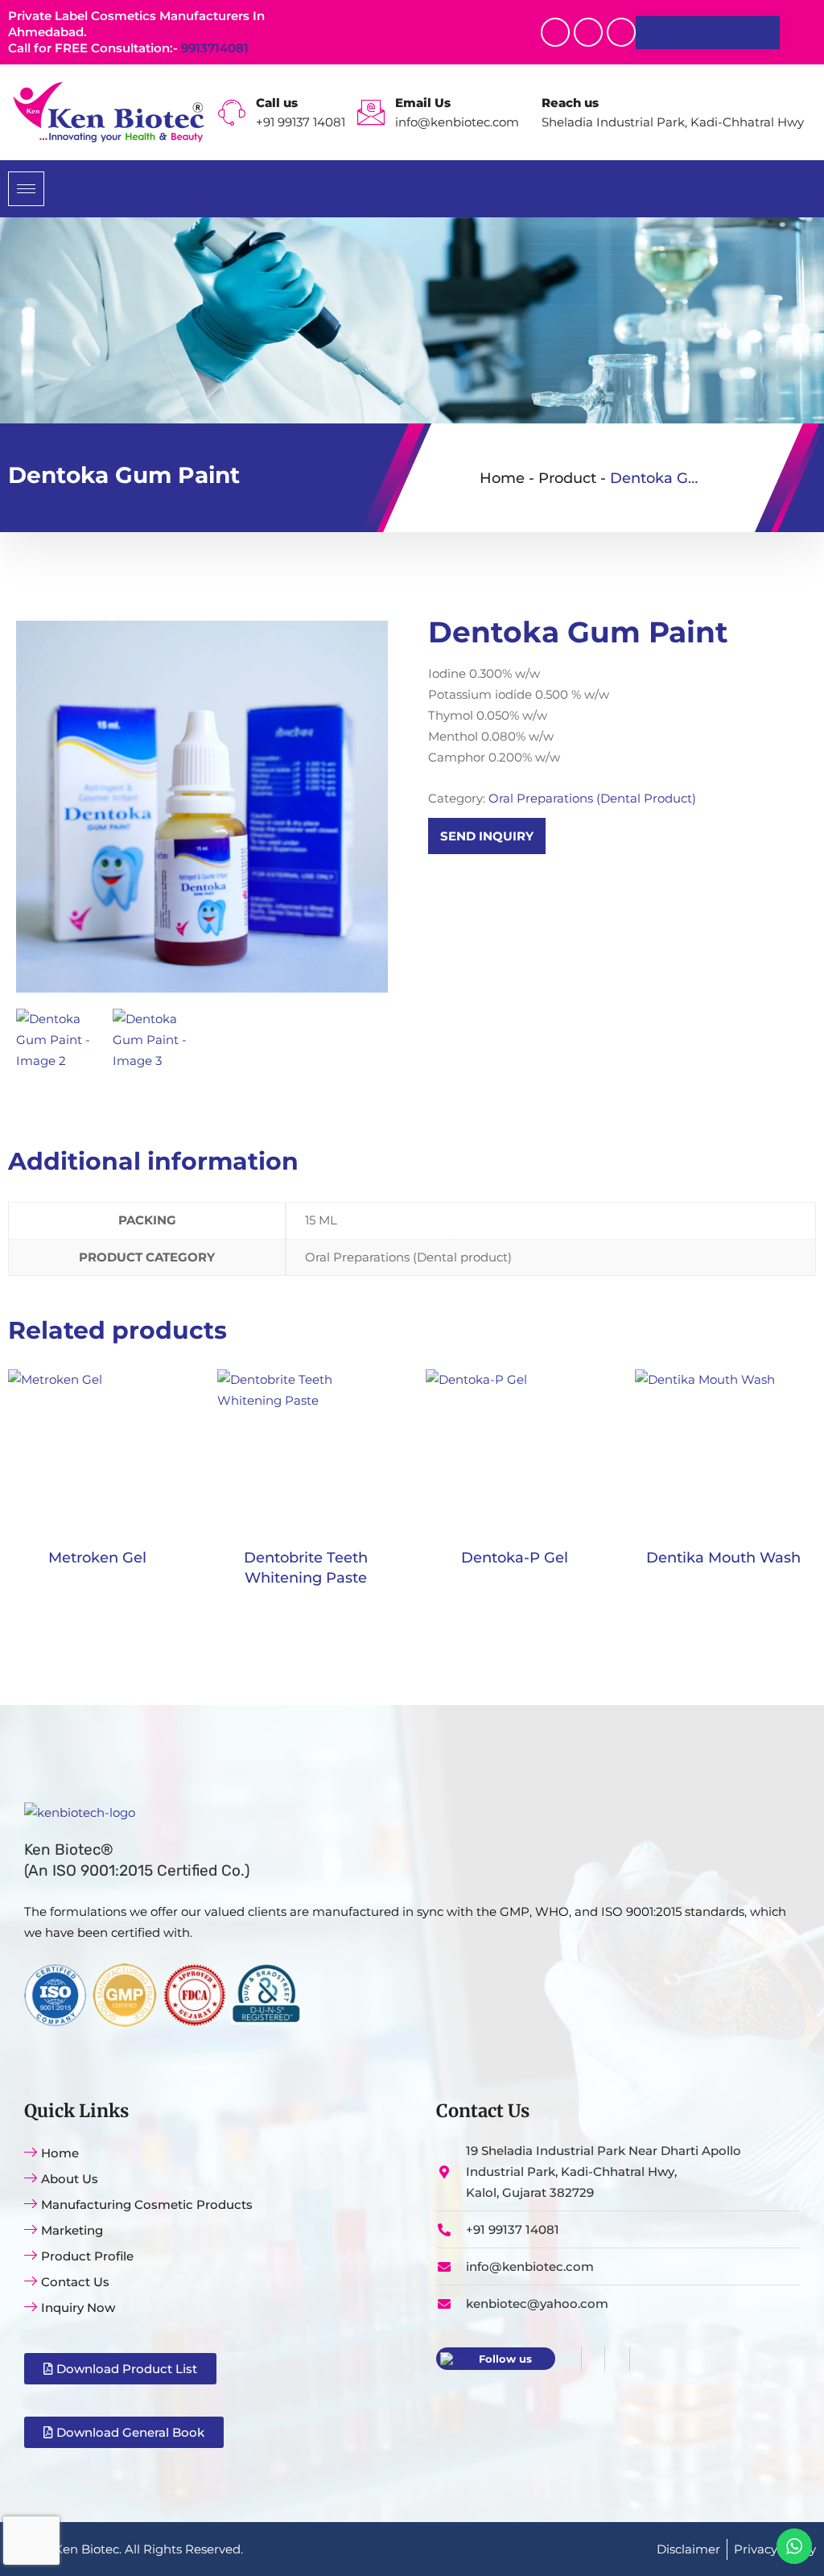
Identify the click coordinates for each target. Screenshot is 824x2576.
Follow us (505, 2359)
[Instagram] (621, 32)
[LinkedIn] (617, 2359)
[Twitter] (588, 32)
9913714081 (215, 48)
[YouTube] (641, 2359)
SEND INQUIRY (487, 836)
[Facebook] (555, 32)
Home (502, 478)
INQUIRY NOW (717, 32)
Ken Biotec (87, 2549)
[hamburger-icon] (26, 189)
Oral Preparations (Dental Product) (592, 798)
